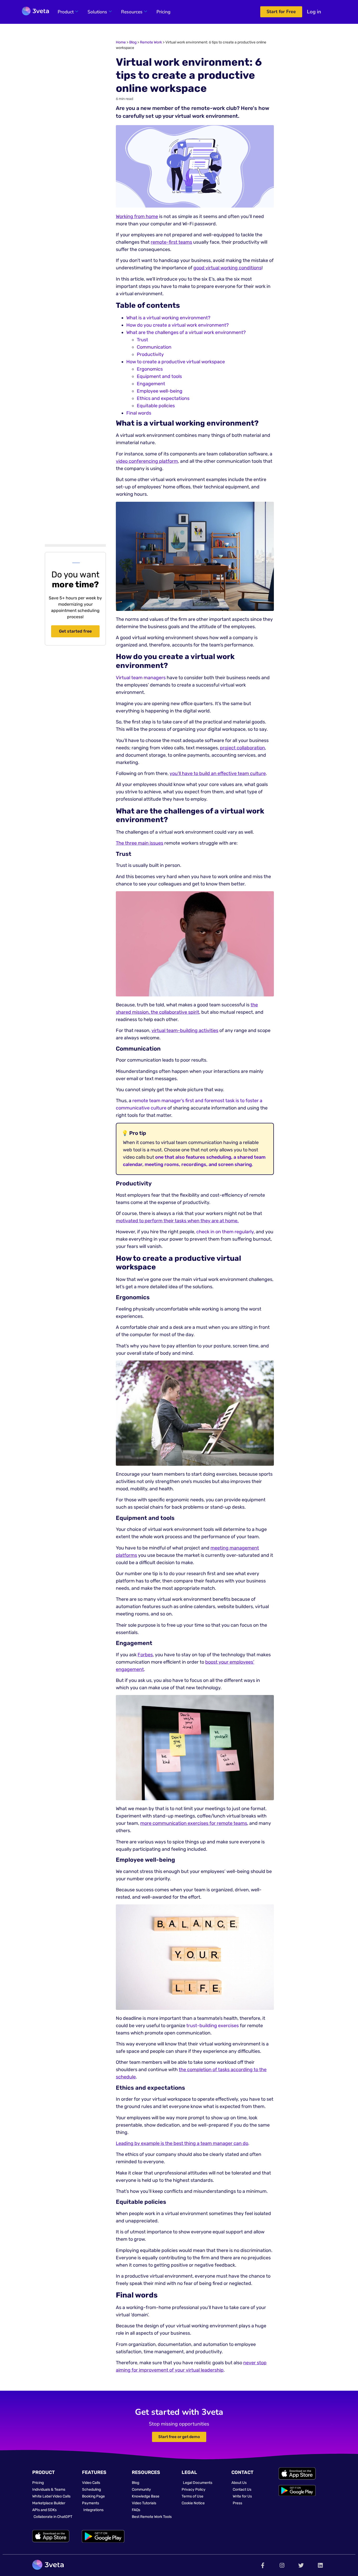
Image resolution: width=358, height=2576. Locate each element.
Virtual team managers (141, 678)
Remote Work (151, 42)
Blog (133, 42)
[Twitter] (301, 2565)
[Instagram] (282, 2565)
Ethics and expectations (163, 398)
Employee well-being (160, 391)
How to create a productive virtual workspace (176, 362)
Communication (154, 347)
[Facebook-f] (263, 2565)
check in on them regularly (225, 1232)
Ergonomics (150, 369)
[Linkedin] (320, 2565)
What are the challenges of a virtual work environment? (186, 332)
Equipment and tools (159, 376)
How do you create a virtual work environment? (178, 325)
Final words (139, 413)
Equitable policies (156, 406)
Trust (142, 340)
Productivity (150, 354)
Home (121, 42)
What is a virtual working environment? (168, 318)
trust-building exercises (213, 2026)
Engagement (151, 384)
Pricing (163, 12)
